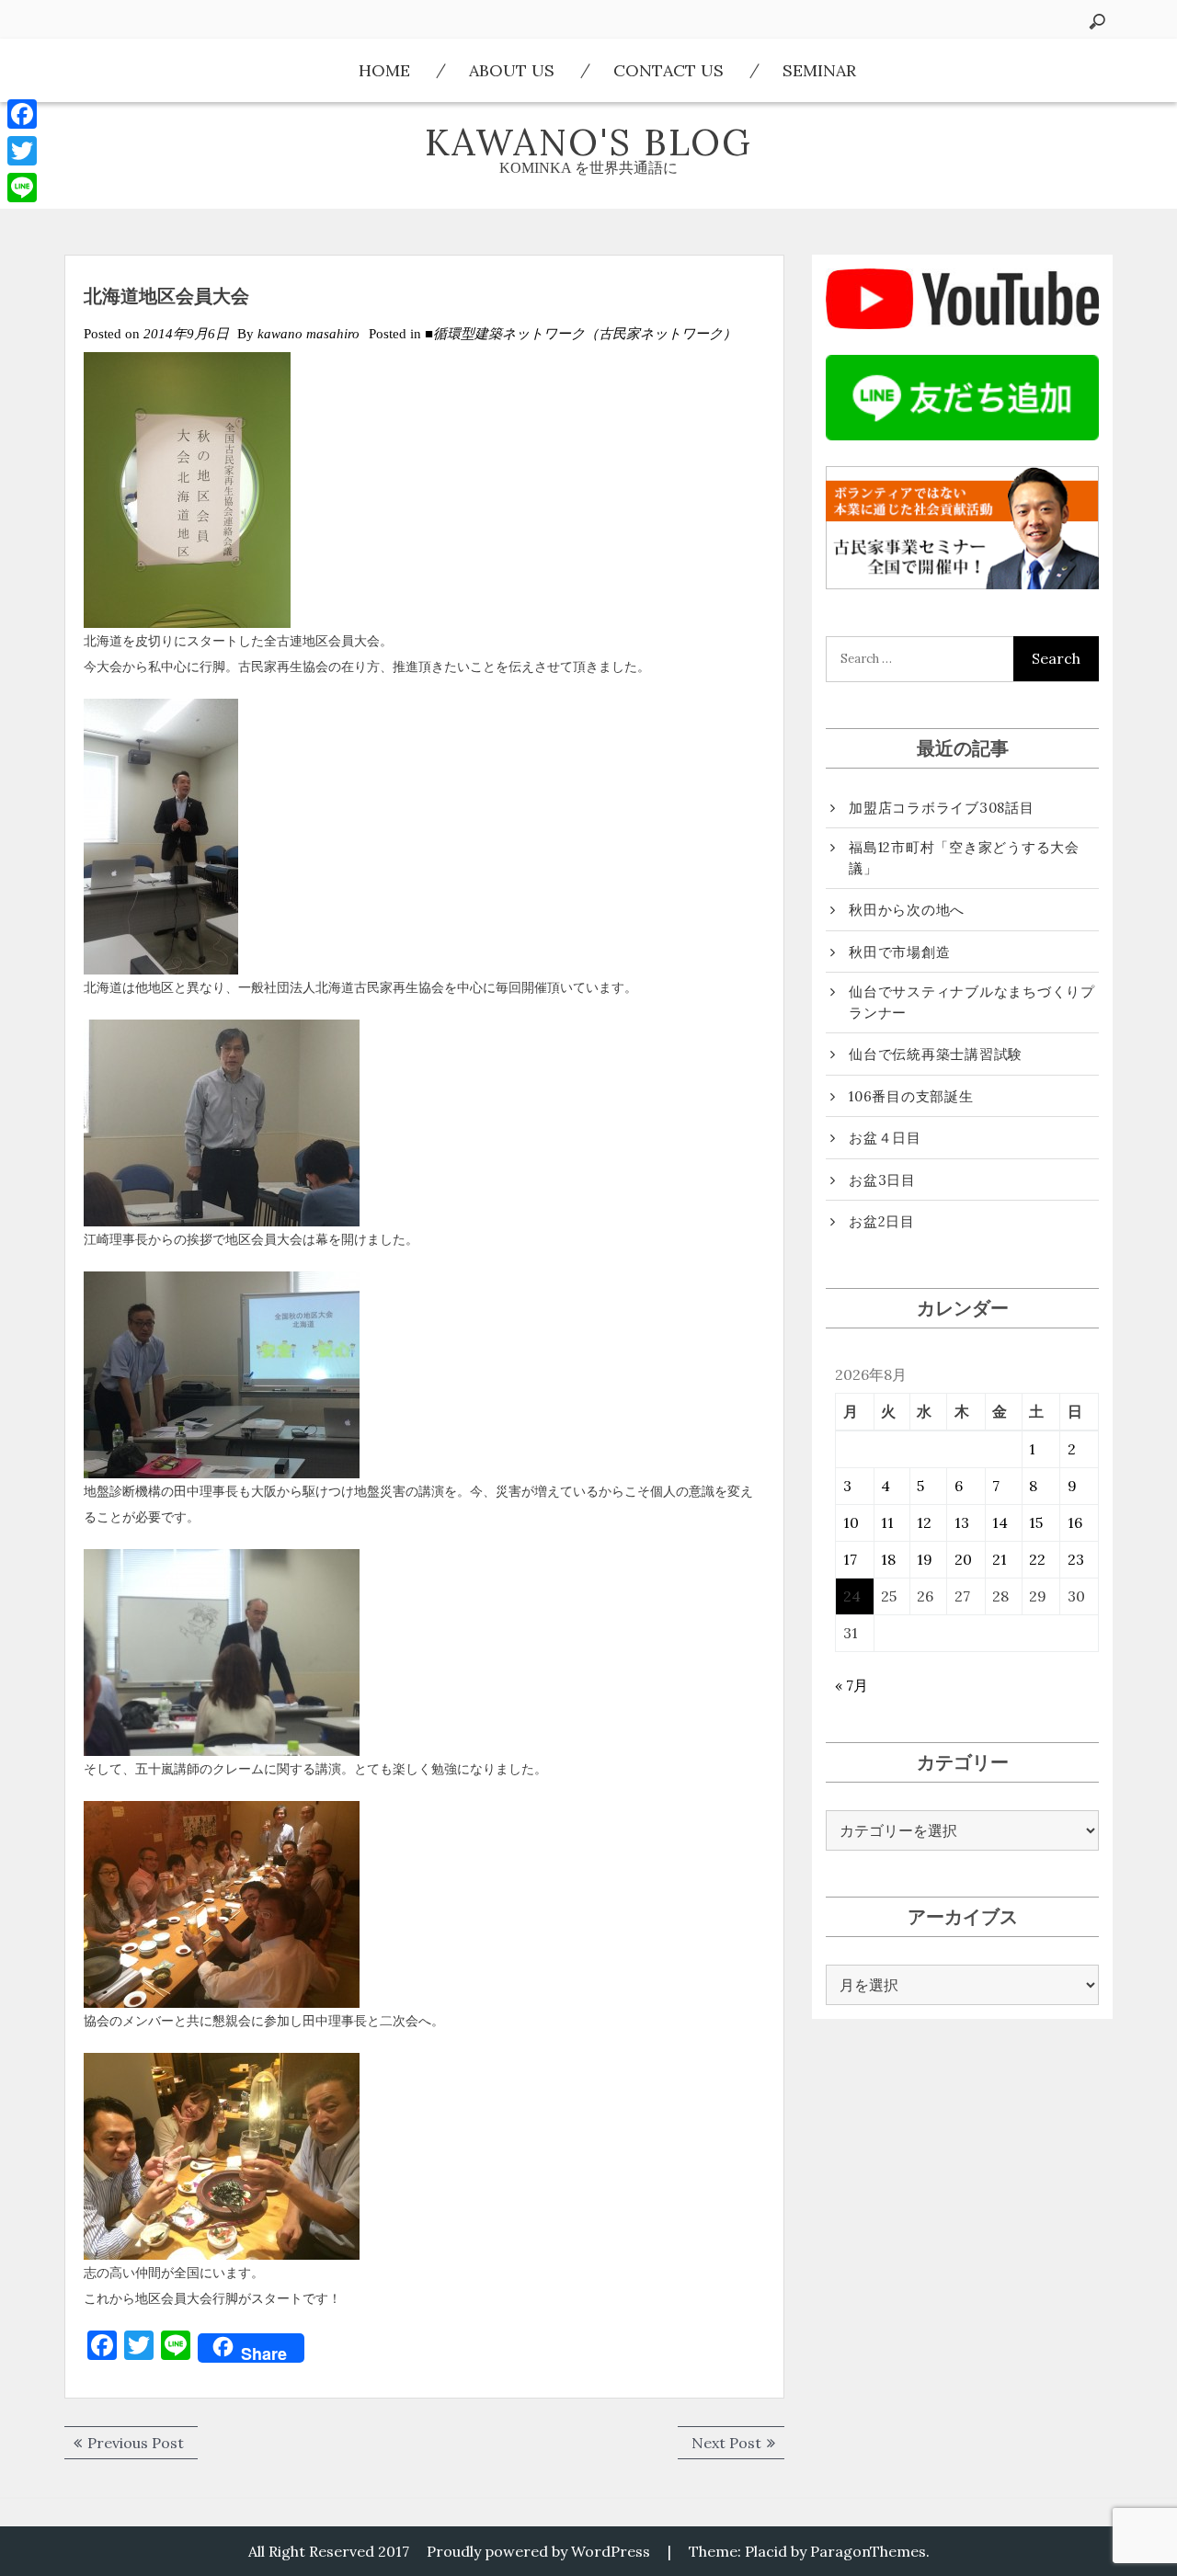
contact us (668, 70)
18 (888, 1559)
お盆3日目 (882, 1180)
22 (1037, 1559)
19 (925, 1559)
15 (1036, 1522)
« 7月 (851, 1685)
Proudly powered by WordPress (538, 2551)
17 (850, 1559)
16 (1075, 1522)
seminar (819, 70)
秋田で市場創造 (899, 952)
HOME (384, 70)
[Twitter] (22, 151)
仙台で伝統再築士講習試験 (936, 1054)
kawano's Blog (588, 142)
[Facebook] (22, 114)
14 (1000, 1522)
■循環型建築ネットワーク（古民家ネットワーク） (581, 334)
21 (1000, 1559)
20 (963, 1559)
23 (1076, 1559)
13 (962, 1522)
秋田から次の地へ (907, 910)
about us (512, 70)
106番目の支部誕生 (911, 1096)
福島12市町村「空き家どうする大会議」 (964, 858)
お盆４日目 (885, 1138)
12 (924, 1522)
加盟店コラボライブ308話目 (942, 808)
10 (851, 1522)
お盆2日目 (882, 1221)
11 (887, 1522)
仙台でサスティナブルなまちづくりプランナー (972, 1002)
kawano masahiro (309, 334)
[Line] (22, 188)
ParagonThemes (868, 2551)
